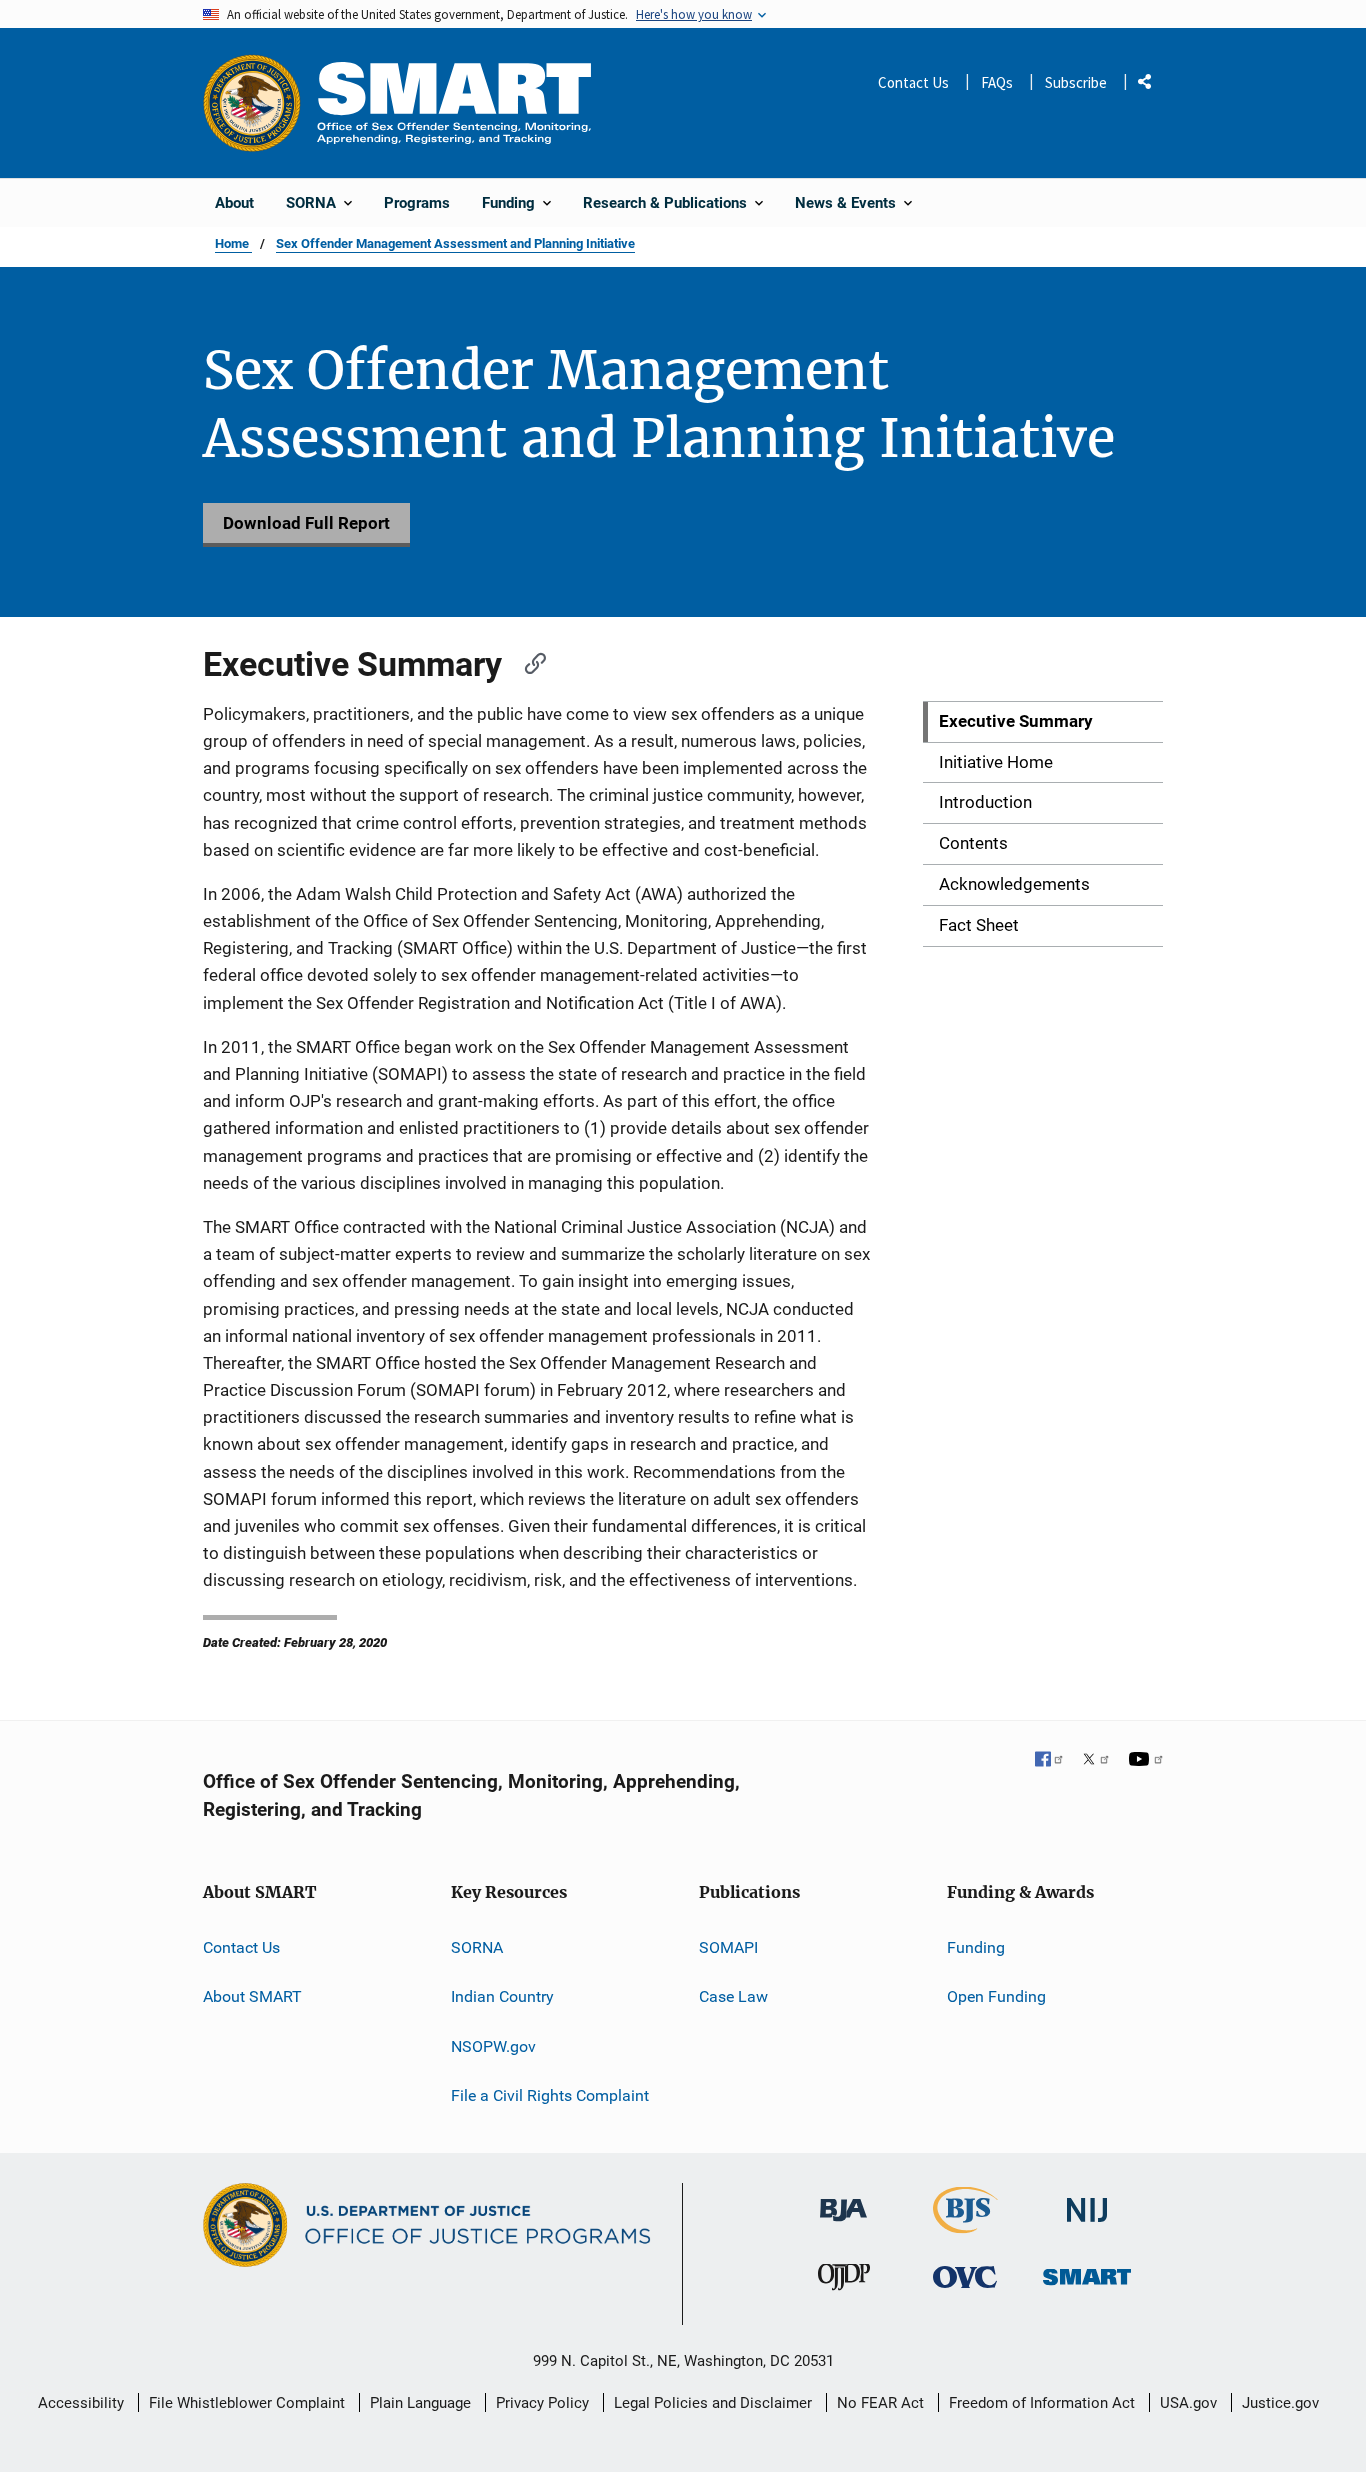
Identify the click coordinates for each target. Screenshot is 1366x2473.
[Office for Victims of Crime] (965, 2276)
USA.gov (1188, 2403)
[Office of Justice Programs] (252, 103)
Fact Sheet (979, 925)
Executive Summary (1016, 721)
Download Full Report (306, 523)
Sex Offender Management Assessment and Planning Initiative (455, 243)
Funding (976, 1947)
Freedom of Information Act (1042, 2403)
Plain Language (420, 2403)
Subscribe (1076, 82)
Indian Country (502, 1996)
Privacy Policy (542, 2403)
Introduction (985, 802)
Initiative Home (996, 762)
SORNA (477, 1947)
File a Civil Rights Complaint (550, 2095)
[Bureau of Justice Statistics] (965, 2224)
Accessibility (81, 2403)
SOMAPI (728, 1947)
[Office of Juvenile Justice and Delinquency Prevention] (844, 2281)
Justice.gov (1280, 2403)
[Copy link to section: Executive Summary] (527, 661)
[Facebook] (1050, 1761)
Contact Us (913, 82)
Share (1152, 85)
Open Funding (996, 1996)
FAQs (997, 82)
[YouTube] (1146, 1761)
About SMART (252, 1996)
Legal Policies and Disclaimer (713, 2403)
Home (233, 243)
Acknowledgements (1014, 884)
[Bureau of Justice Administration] (843, 2200)
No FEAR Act (880, 2403)
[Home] (454, 102)
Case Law (733, 1996)
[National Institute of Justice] (1087, 2201)
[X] (1096, 1761)
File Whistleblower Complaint (247, 2403)
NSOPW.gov (493, 2046)
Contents (973, 843)
